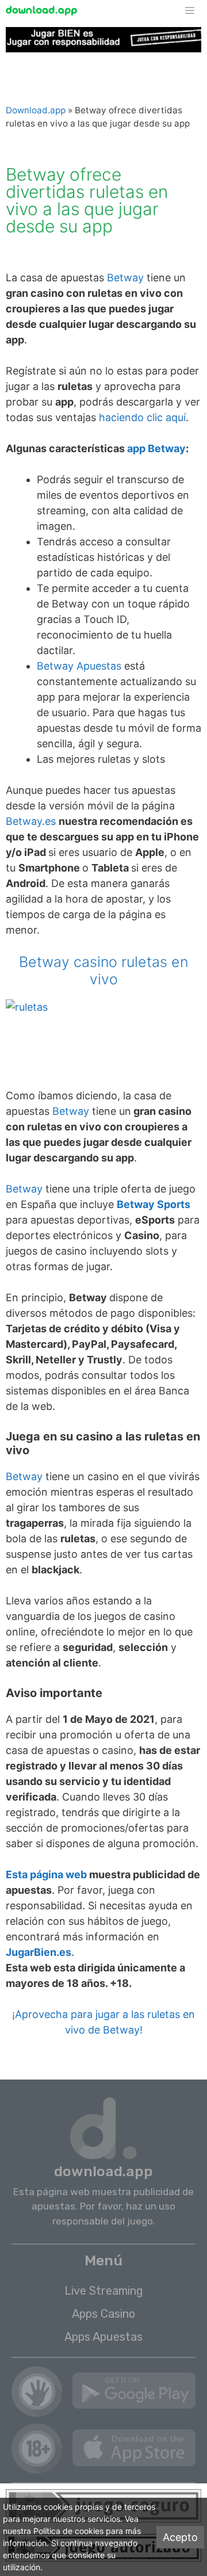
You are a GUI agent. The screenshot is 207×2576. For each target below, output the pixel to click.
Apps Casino (103, 2314)
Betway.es (31, 821)
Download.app (36, 110)
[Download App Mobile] (44, 11)
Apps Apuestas (103, 2337)
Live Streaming (104, 2291)
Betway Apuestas (79, 666)
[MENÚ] (195, 11)
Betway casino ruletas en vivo (103, 970)
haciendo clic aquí (142, 417)
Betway (125, 278)
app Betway (156, 448)
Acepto (180, 2537)
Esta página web (46, 1874)
